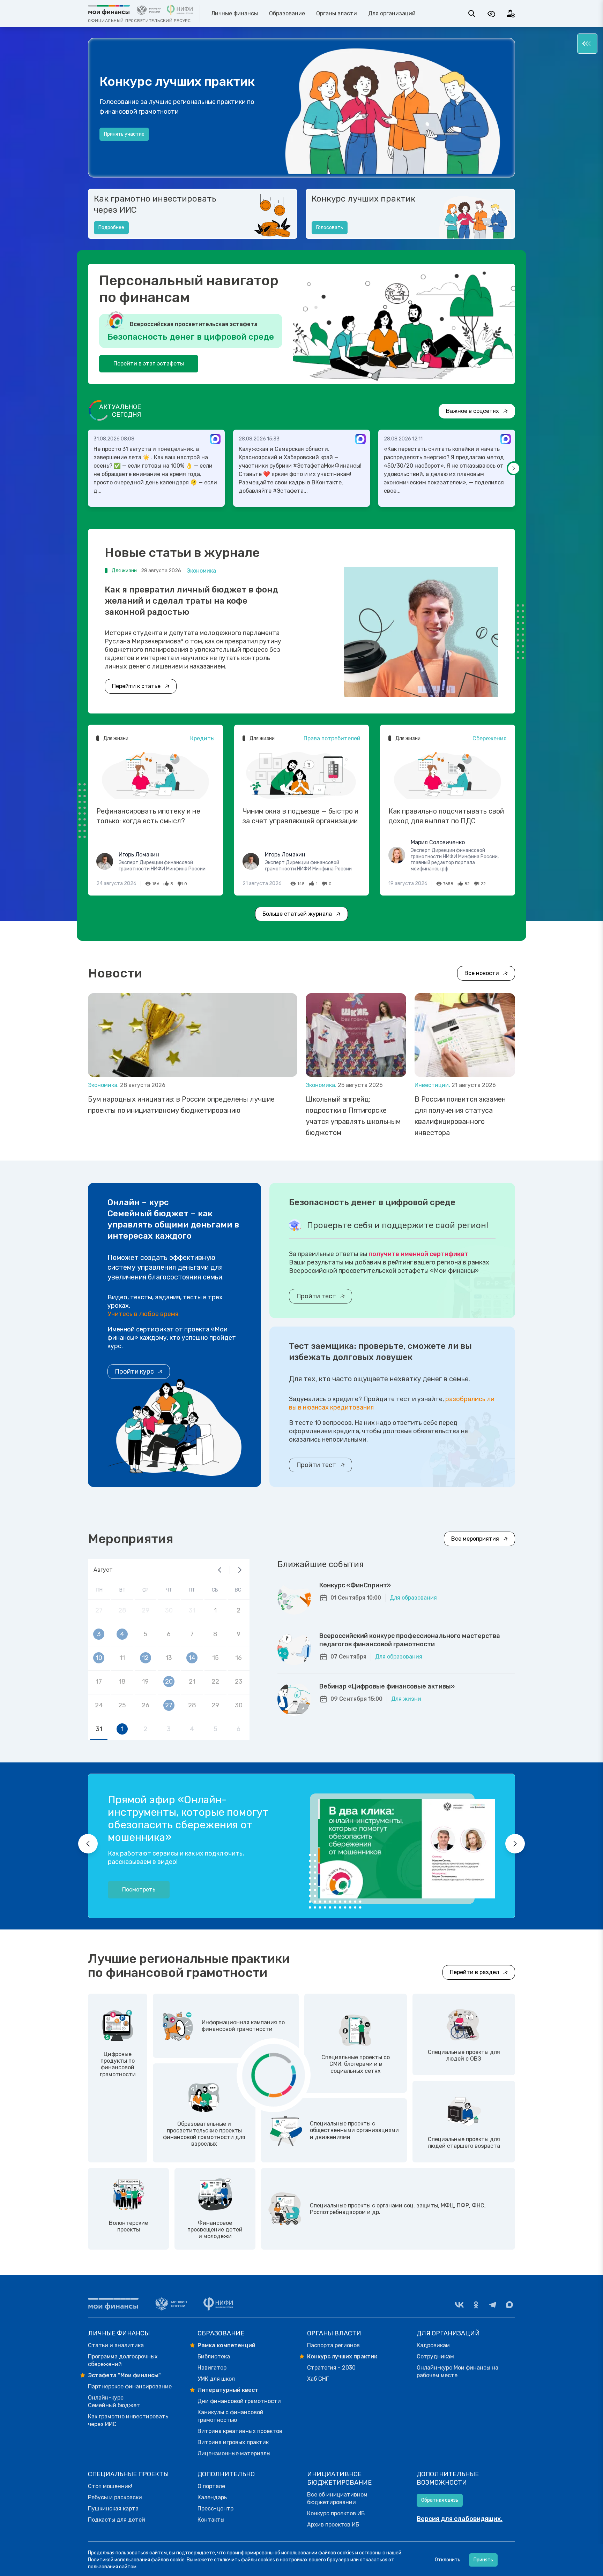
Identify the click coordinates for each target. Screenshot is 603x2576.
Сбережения (490, 738)
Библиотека (214, 2356)
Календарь (212, 2497)
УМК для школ (216, 2379)
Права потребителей (332, 738)
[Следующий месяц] (240, 1570)
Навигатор (212, 2368)
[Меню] (587, 44)
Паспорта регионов (333, 2345)
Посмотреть (139, 1890)
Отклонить (448, 2560)
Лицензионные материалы (234, 2453)
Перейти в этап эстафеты (149, 364)
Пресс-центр (215, 2509)
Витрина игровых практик (233, 2442)
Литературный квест (228, 2390)
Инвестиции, (433, 1085)
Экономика (201, 571)
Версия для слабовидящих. (460, 2519)
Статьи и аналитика (116, 2345)
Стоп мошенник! (110, 2486)
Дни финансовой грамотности (239, 2401)
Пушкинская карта (113, 2509)
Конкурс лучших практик (363, 199)
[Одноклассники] (476, 2305)
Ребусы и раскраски (115, 2497)
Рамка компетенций (226, 2345)
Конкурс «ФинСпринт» (355, 1585)
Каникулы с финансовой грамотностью (230, 2416)
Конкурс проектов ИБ (336, 2513)
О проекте (116, 141)
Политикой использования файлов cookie (136, 2560)
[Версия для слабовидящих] (491, 14)
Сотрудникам (435, 2356)
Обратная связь (440, 2500)
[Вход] (511, 14)
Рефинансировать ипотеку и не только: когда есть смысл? (148, 816)
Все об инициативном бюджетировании (337, 2498)
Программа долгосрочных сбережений (123, 2360)
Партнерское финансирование (130, 2386)
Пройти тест (316, 1296)
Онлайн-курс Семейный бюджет (114, 2401)
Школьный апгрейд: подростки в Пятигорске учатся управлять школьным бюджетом (353, 1116)
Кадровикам (433, 2345)
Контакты (211, 2520)
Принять (483, 2560)
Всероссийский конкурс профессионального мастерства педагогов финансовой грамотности (410, 1640)
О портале (211, 2486)
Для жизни (406, 1699)
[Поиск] (472, 14)
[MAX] (509, 2305)
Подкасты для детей (117, 2520)
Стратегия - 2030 (331, 2368)
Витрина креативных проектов (240, 2431)
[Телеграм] (493, 2305)
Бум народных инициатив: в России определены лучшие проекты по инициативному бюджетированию (181, 1105)
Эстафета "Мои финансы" (124, 2375)
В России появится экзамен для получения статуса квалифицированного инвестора (460, 1116)
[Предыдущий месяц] (220, 1570)
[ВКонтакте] (459, 2305)
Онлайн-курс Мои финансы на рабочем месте (457, 2371)
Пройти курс (134, 1372)
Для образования (413, 1598)
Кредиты (202, 738)
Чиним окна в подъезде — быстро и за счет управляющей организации (300, 816)
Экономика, (104, 1085)
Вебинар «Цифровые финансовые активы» (387, 1686)
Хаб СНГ (318, 2379)
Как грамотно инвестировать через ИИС (155, 204)
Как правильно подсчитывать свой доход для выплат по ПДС (446, 816)
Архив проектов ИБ (333, 2525)
